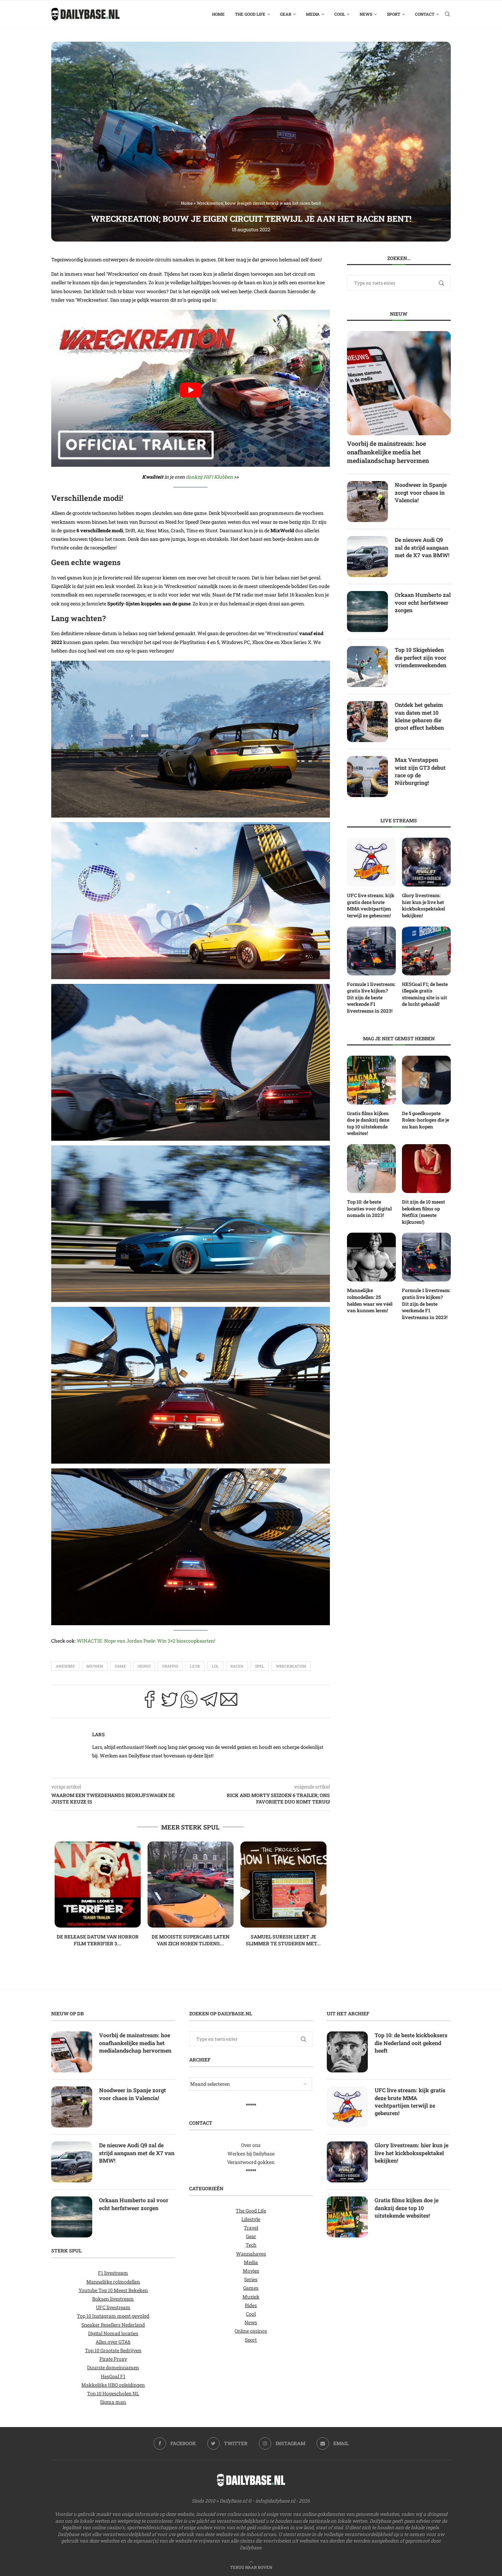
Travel (251, 2228)
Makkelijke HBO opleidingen (113, 2385)
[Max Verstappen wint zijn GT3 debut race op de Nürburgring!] (367, 777)
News (366, 14)
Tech (251, 2245)
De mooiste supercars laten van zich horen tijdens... (191, 1940)
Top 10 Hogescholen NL (113, 2393)
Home (218, 14)
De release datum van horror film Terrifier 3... (98, 1940)
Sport (394, 14)
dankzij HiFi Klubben (209, 477)
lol (215, 1666)
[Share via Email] (229, 1701)
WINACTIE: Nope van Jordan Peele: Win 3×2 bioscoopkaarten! (146, 1641)
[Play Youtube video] (191, 390)
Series (251, 2279)
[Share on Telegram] (209, 1701)
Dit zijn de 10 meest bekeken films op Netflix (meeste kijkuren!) (423, 1212)
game (120, 1666)
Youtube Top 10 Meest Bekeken (113, 2290)
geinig (144, 1666)
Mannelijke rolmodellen (113, 2282)
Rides (251, 2305)
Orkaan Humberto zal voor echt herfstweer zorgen (423, 602)
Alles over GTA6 (113, 2342)
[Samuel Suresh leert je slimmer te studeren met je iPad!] (283, 1885)
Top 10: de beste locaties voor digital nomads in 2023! (369, 1208)
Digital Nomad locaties (113, 2333)
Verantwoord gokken (251, 2162)
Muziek (251, 2297)
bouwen (95, 1666)
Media (313, 14)
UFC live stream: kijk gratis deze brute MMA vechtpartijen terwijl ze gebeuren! (371, 905)
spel (260, 1666)
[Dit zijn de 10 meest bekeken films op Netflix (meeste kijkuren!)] (426, 1169)
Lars (99, 1734)
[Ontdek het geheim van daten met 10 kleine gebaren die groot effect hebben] (367, 722)
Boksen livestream (113, 2299)
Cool (340, 14)
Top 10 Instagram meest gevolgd (113, 2316)
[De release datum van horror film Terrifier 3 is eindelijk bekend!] (98, 1885)
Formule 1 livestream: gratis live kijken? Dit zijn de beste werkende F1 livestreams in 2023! (371, 997)
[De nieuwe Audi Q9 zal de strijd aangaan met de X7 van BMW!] (367, 557)
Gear (286, 14)
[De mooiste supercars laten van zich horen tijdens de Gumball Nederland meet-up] (191, 1885)
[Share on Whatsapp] (189, 1701)
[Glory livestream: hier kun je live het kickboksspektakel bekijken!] (426, 862)
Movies (251, 2271)
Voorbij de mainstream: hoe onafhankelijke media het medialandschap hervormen (388, 452)
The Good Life (250, 14)
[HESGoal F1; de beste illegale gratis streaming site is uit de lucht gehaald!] (426, 951)
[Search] (447, 14)
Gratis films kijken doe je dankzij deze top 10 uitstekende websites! (368, 1123)
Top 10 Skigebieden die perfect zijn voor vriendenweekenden (421, 657)
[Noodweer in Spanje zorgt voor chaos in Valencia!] (367, 502)
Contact (425, 14)
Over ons (251, 2145)
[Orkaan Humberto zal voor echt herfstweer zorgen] (367, 612)
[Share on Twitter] (169, 1701)
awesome (65, 1666)
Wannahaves (251, 2254)
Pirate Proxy (113, 2359)
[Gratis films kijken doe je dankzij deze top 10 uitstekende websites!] (371, 1080)
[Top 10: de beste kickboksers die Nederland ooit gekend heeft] (347, 2052)
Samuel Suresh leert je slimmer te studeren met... (283, 1940)
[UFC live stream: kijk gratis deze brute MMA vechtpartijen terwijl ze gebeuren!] (371, 862)
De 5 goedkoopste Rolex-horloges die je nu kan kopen (426, 1120)
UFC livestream (113, 2307)
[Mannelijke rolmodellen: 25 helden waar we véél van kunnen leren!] (371, 1257)
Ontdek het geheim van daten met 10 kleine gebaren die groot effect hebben (419, 716)
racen (237, 1666)
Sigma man (113, 2402)
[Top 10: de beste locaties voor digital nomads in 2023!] (371, 1169)
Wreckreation (291, 1666)
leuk (195, 1666)
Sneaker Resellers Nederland (113, 2325)
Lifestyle (251, 2219)
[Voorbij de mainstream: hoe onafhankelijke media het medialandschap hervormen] (399, 383)
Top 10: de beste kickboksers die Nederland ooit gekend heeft (411, 2043)
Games (251, 2288)
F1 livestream (113, 2273)
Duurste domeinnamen (113, 2368)
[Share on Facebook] (150, 1701)
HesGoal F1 (113, 2376)
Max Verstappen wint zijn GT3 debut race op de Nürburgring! (420, 771)
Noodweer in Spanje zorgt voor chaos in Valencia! (421, 492)
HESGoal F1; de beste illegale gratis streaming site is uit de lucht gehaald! (425, 994)
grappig (170, 1666)
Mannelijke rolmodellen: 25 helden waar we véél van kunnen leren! (370, 1300)
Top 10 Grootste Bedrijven (113, 2350)
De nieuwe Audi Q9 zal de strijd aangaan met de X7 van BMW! (422, 547)
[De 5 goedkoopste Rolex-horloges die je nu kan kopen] (426, 1080)
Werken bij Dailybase (251, 2154)
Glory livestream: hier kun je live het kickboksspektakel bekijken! (423, 905)
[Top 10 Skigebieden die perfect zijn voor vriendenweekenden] (367, 667)
